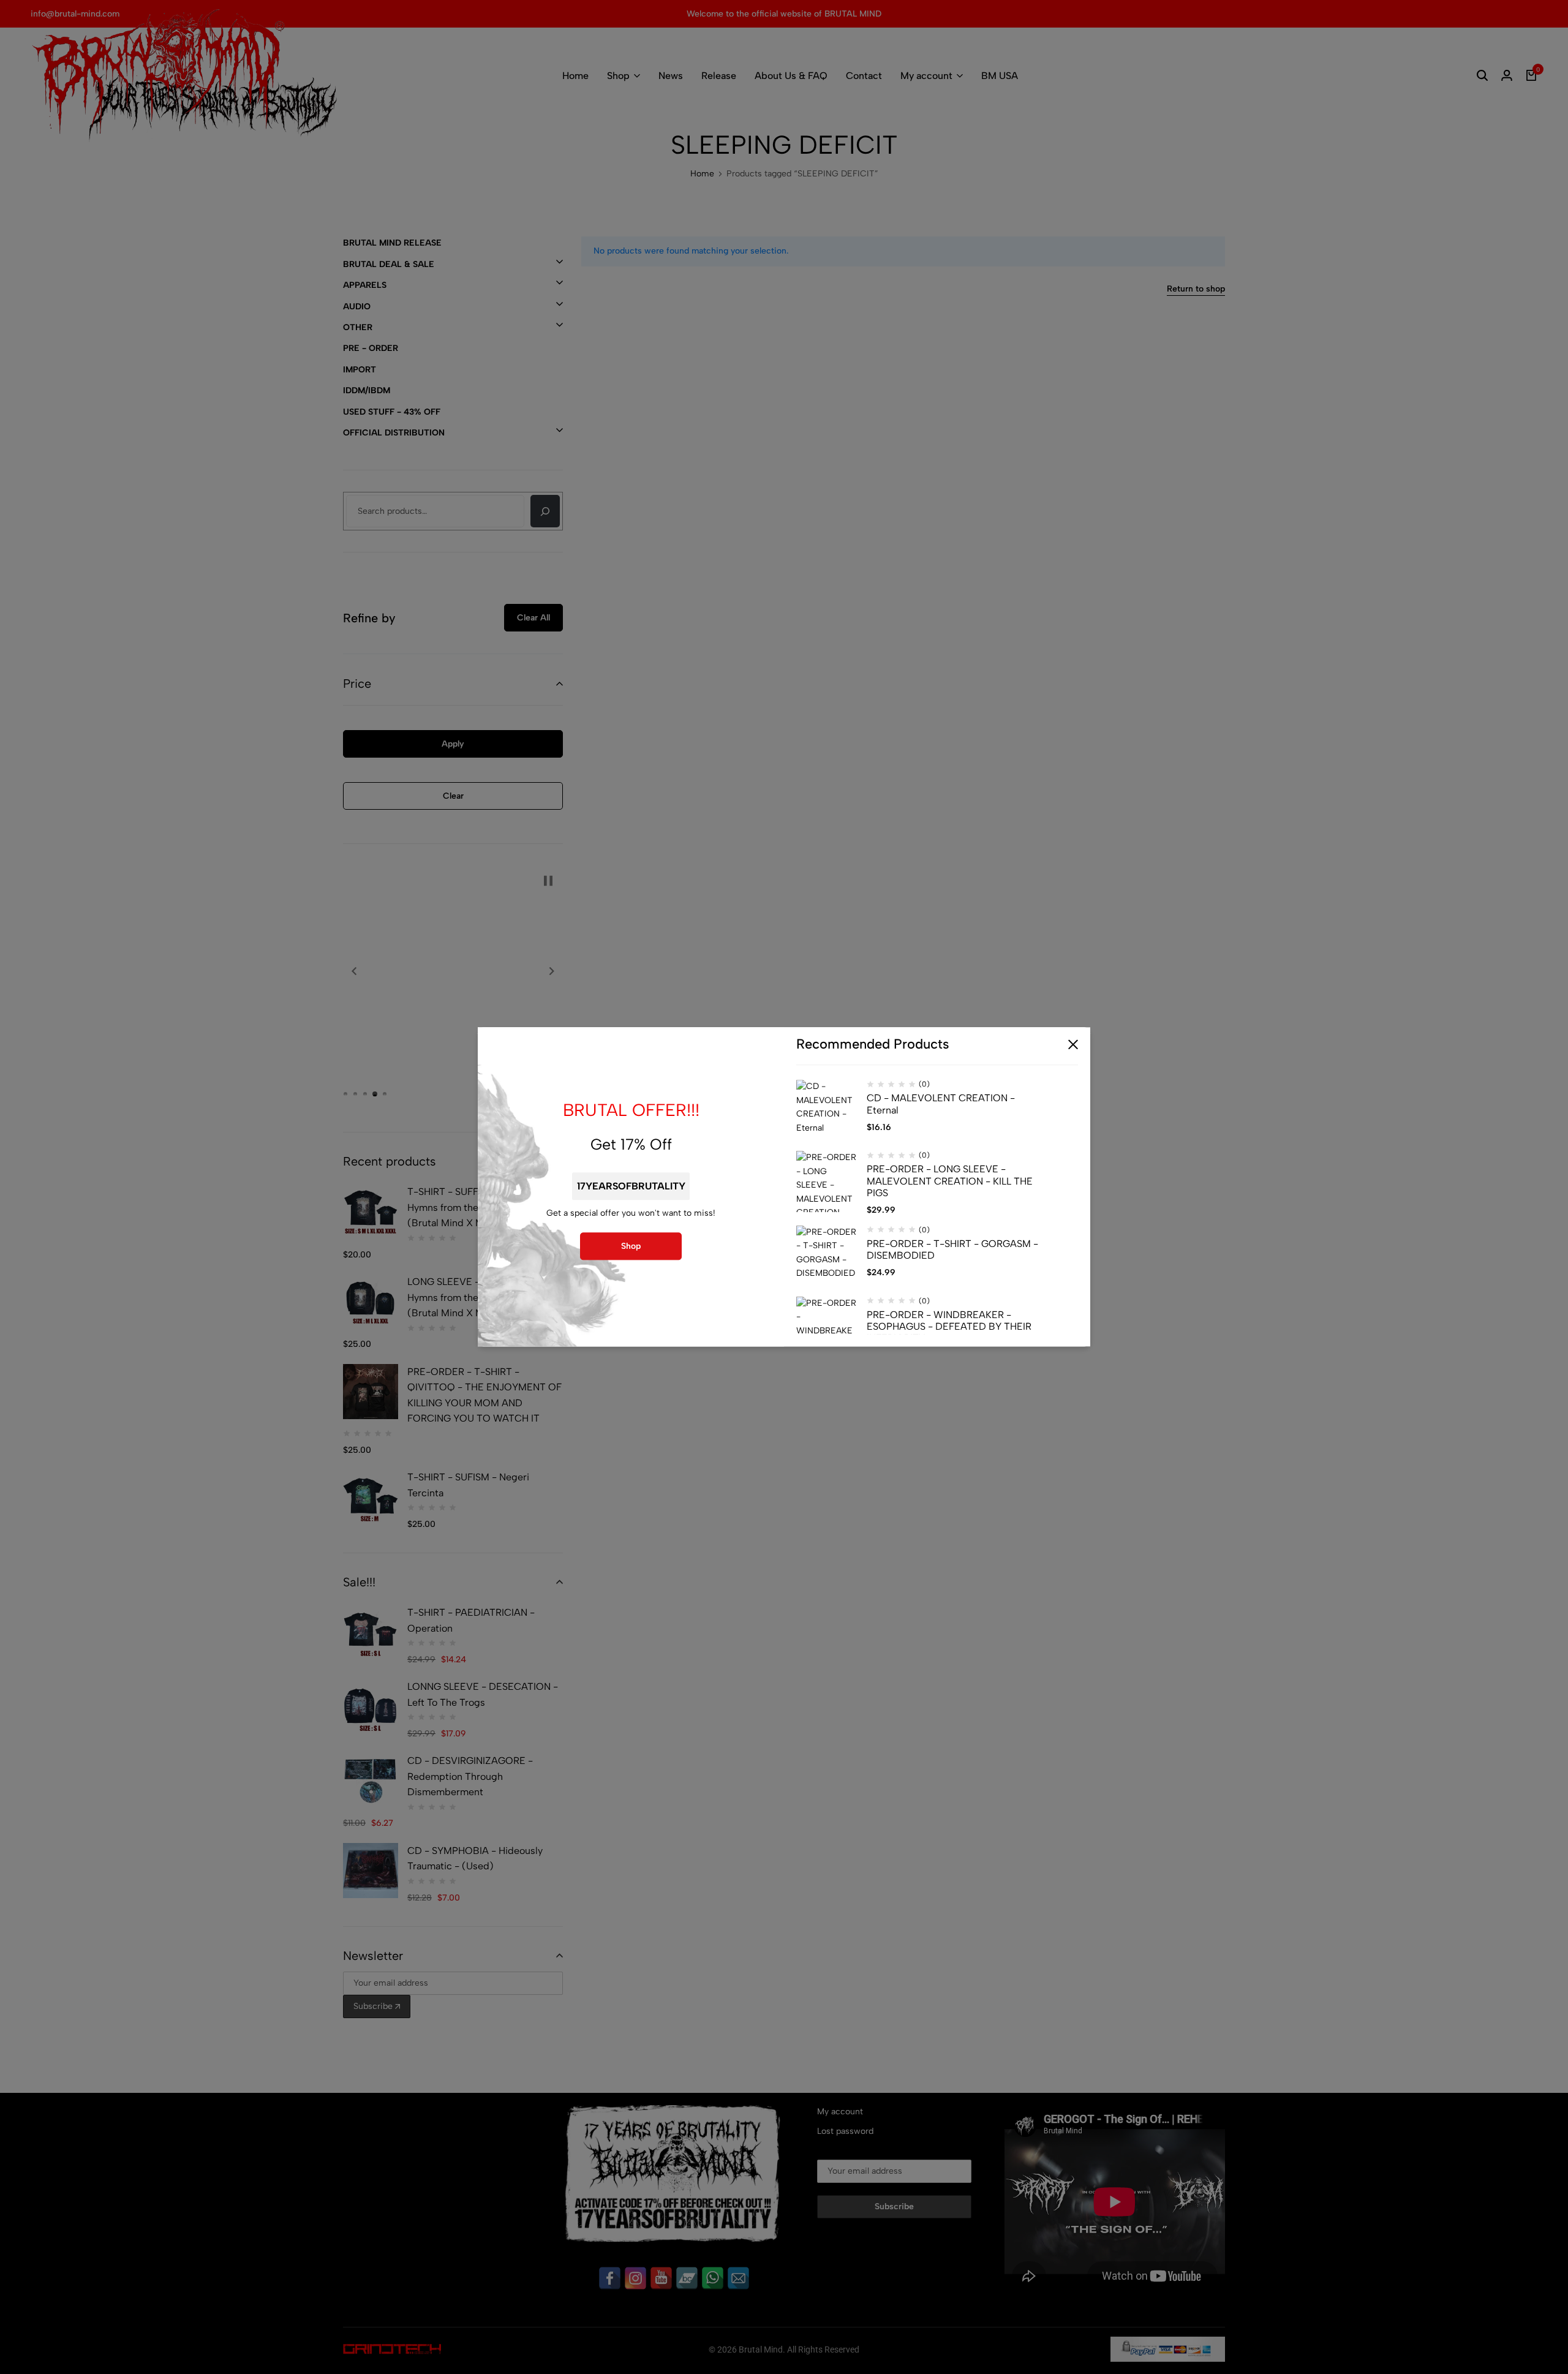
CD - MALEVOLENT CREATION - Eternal (941, 1104)
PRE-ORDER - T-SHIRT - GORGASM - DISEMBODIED (952, 1249)
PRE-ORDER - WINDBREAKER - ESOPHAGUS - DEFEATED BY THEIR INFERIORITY (949, 1326)
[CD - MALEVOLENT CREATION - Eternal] (827, 1111)
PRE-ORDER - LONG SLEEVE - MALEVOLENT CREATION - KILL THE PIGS (950, 1181)
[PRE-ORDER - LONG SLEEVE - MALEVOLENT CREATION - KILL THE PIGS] (827, 1182)
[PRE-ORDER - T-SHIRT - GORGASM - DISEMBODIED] (827, 1256)
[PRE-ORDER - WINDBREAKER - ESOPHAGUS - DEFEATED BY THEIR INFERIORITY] (827, 1327)
